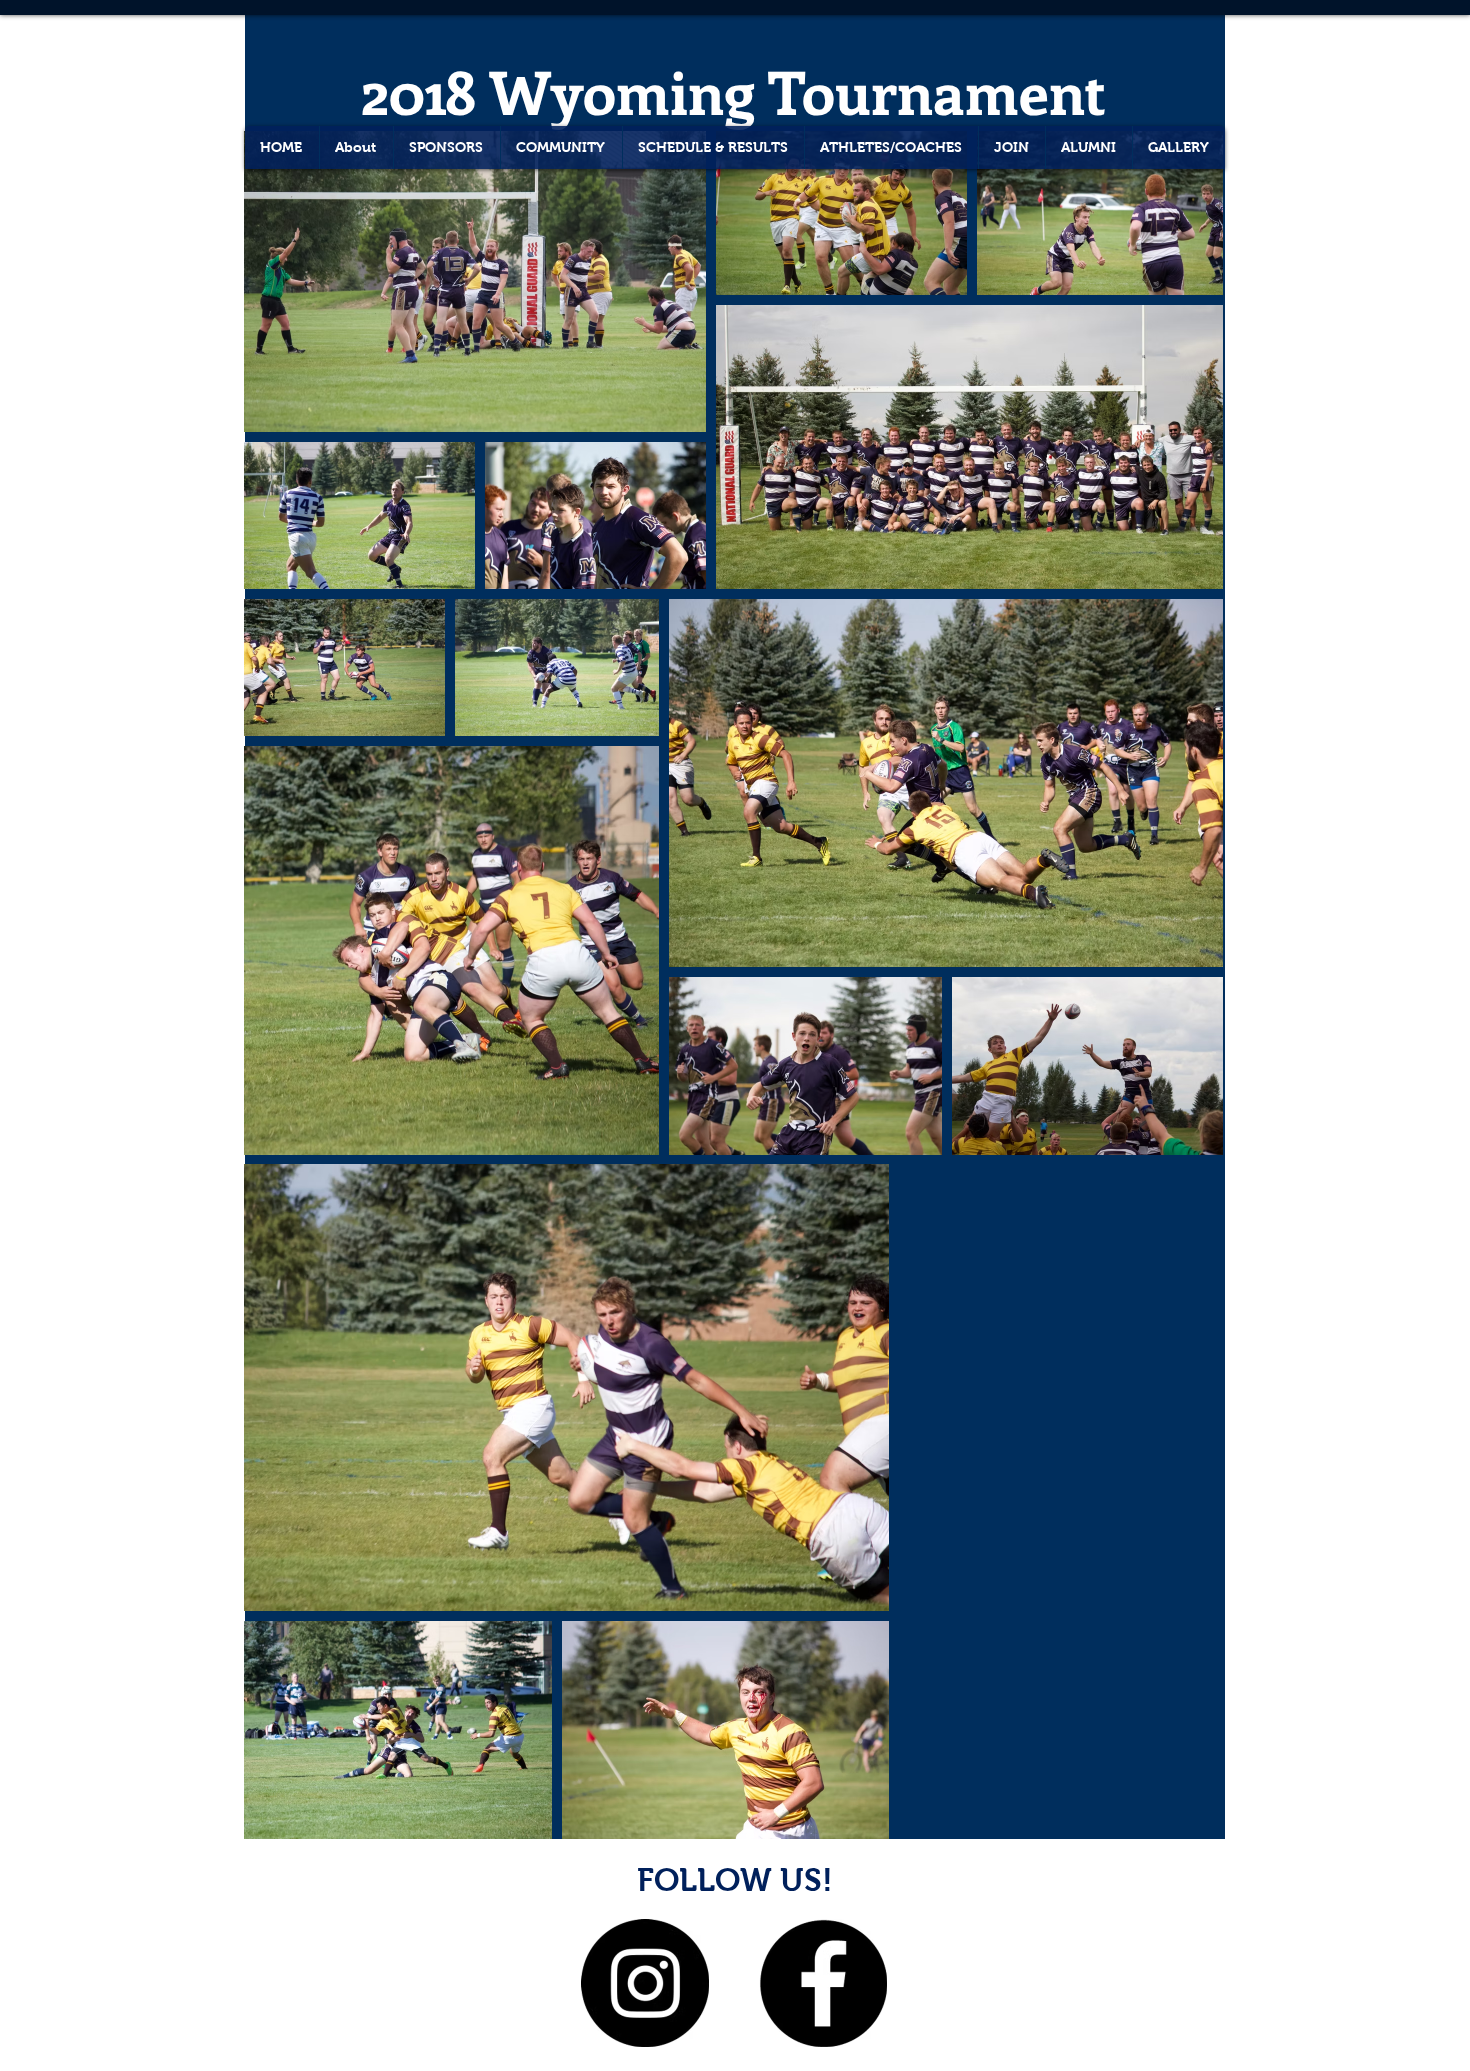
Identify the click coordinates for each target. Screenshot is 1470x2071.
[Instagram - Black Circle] (645, 1983)
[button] (1178, 147)
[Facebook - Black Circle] (823, 1983)
